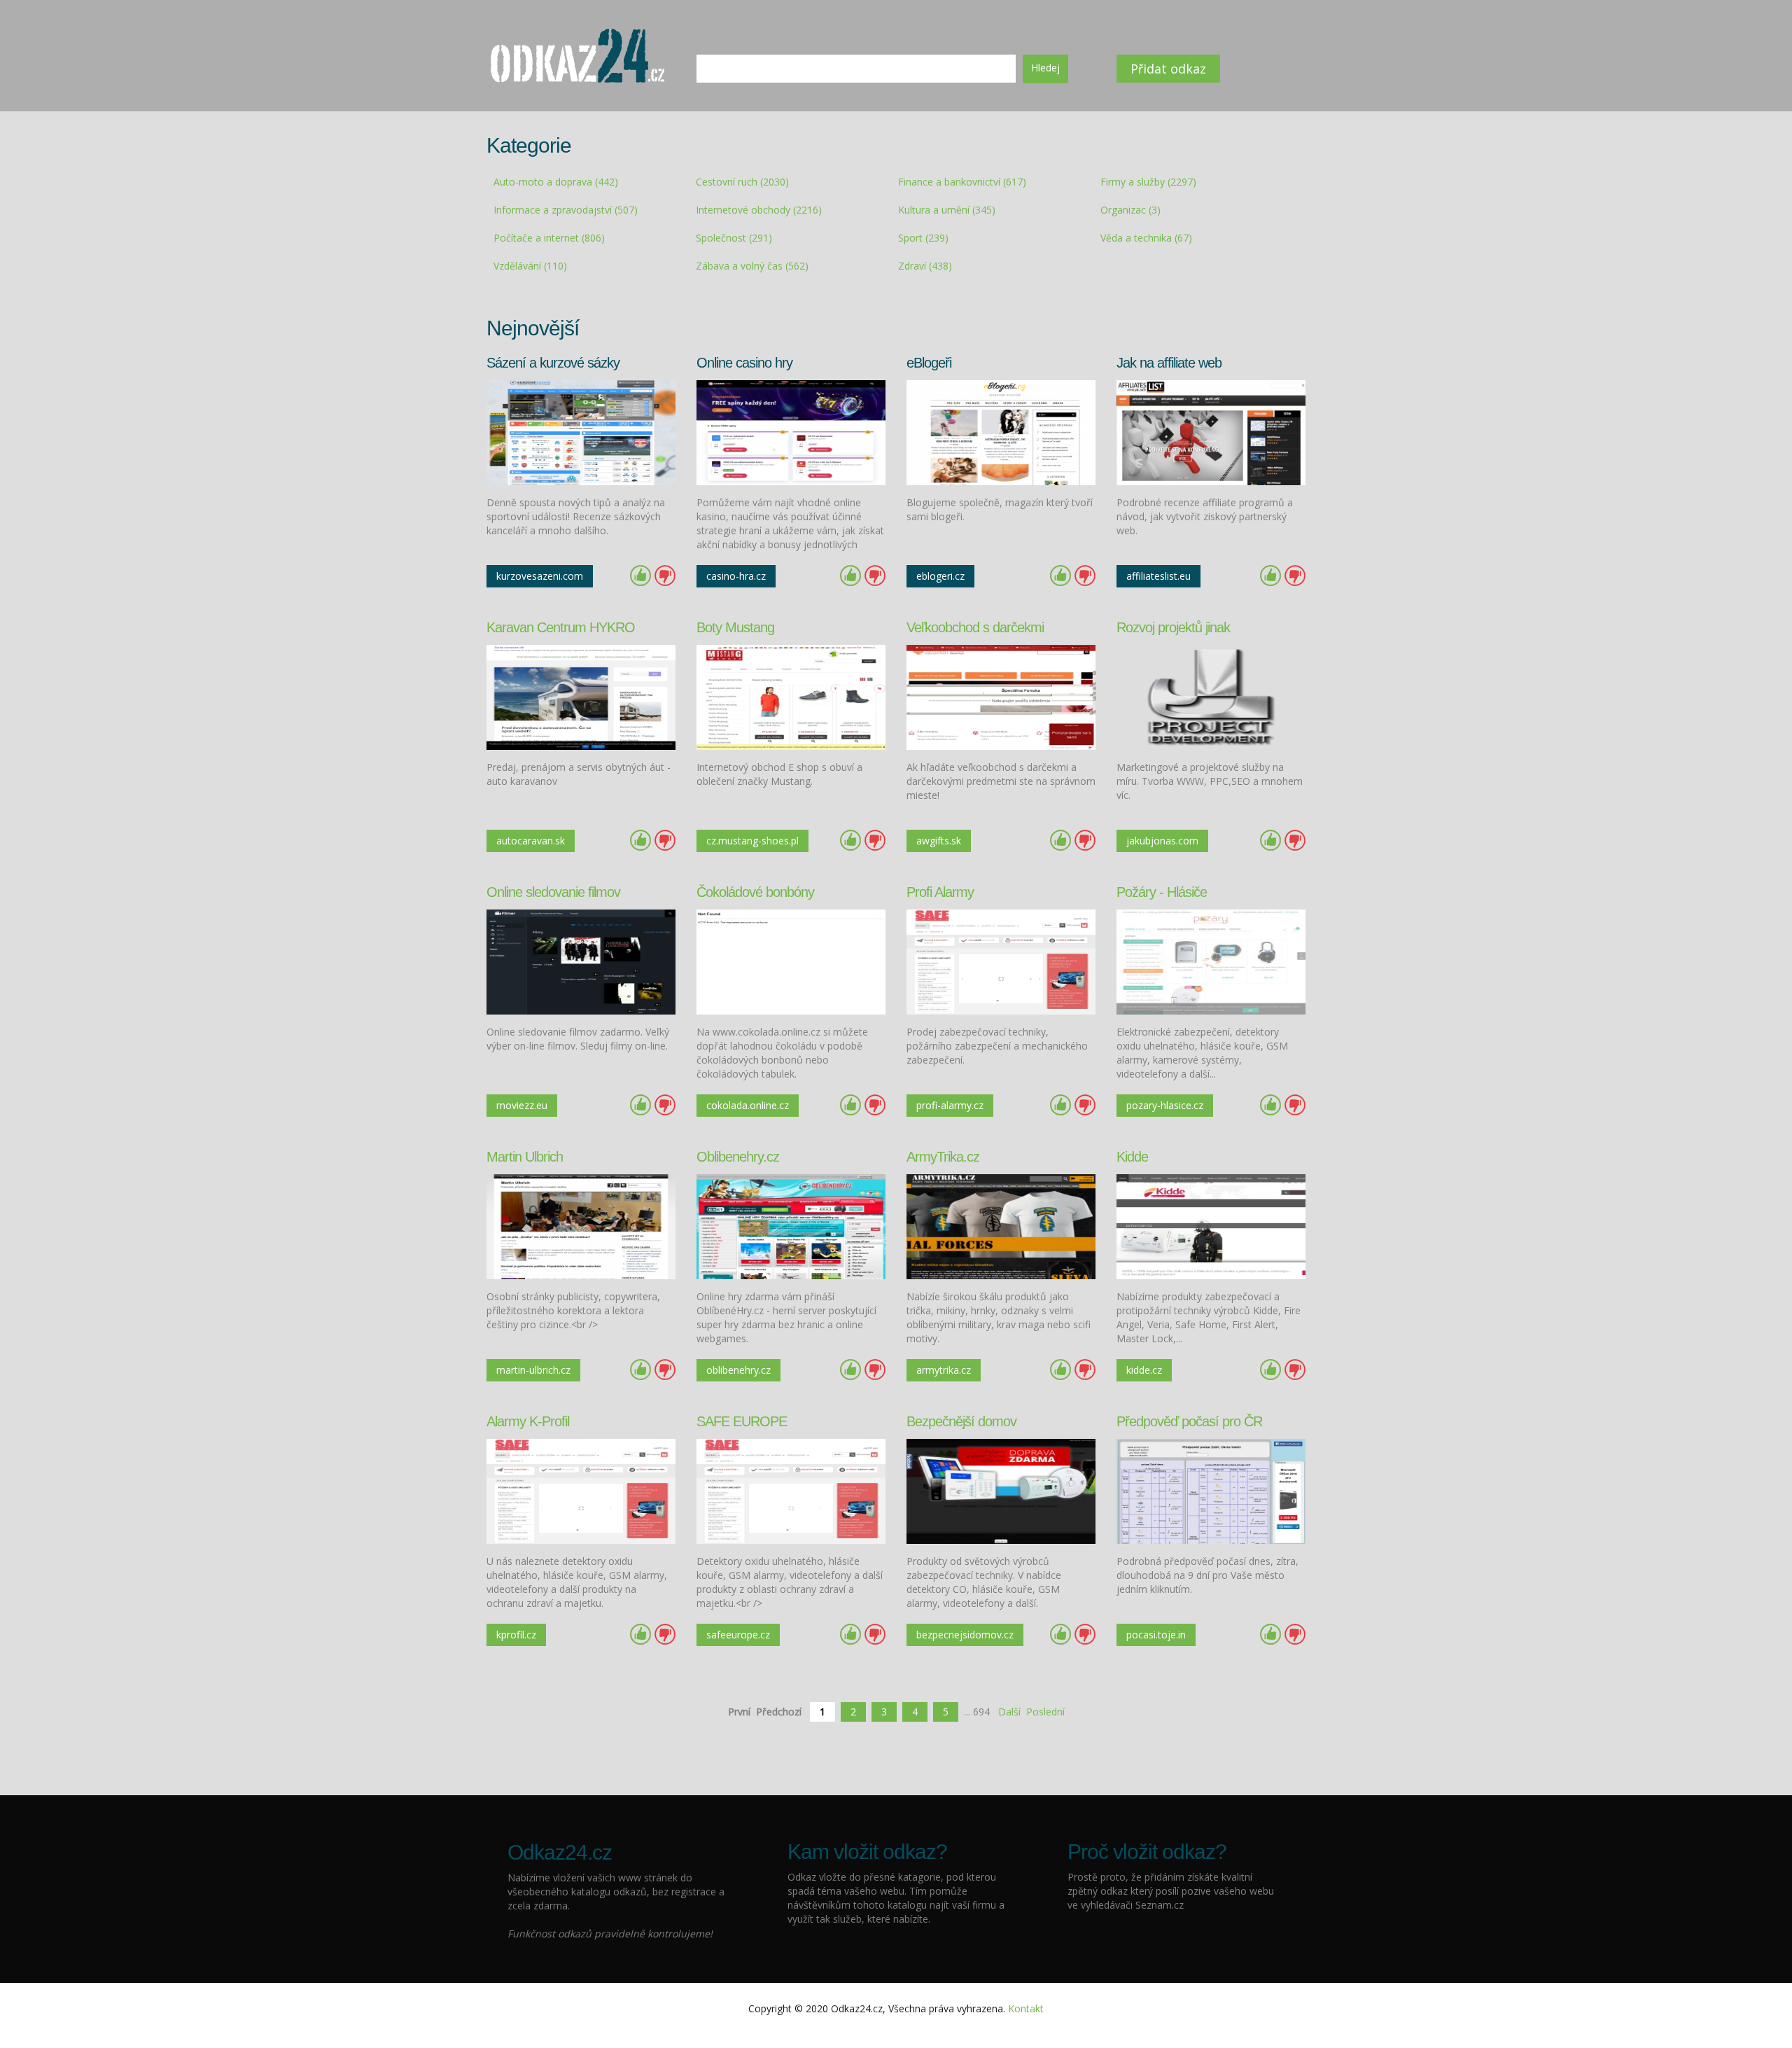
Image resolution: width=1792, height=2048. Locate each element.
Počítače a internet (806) (549, 238)
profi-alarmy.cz (950, 1105)
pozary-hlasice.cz (1165, 1105)
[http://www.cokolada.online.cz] (791, 961)
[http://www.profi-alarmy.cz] (1001, 961)
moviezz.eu (522, 1105)
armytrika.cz (944, 1370)
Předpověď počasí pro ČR (1189, 1421)
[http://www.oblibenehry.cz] (791, 1226)
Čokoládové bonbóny (755, 892)
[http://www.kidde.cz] (1211, 1226)
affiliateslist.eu (1158, 576)
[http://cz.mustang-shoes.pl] (791, 696)
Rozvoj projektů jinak (1173, 627)
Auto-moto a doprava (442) (556, 182)
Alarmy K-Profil (528, 1421)
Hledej (1045, 68)
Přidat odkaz (1168, 69)
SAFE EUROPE (742, 1421)
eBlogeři (929, 363)
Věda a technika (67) (1146, 238)
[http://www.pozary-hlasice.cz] (1211, 961)
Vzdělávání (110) (530, 266)
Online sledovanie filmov (553, 892)
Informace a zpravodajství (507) (566, 210)
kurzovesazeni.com (540, 576)
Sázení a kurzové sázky (553, 363)
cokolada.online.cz (748, 1105)
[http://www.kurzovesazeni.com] (581, 432)
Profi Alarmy (940, 892)
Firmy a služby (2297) (1148, 182)
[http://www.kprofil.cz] (581, 1490)
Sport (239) (923, 238)
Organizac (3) (1130, 210)
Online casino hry (744, 363)
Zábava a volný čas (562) (752, 266)
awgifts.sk (939, 841)
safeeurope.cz (738, 1635)
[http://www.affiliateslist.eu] (1211, 432)
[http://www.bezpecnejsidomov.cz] (1001, 1490)
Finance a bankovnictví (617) (962, 182)
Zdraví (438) (925, 266)
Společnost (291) (734, 238)
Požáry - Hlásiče (1162, 892)
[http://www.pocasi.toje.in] (1211, 1490)
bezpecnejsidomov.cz (965, 1635)
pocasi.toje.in (1156, 1635)
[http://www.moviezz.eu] (581, 961)
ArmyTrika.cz (943, 1157)
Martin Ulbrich (525, 1157)
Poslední (1045, 1712)
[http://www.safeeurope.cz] (791, 1490)
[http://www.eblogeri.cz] (1001, 432)
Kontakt (1026, 2008)
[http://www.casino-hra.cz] (791, 432)
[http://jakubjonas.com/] (1211, 696)
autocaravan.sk (531, 841)
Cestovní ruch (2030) (742, 182)
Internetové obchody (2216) (759, 210)
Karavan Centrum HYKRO (561, 627)
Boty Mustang (735, 627)
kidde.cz (1144, 1370)
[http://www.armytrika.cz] (1001, 1226)
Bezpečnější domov (961, 1421)
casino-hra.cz (736, 576)
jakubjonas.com (1162, 841)
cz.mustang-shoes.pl (752, 841)
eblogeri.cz (940, 576)
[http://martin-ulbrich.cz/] (581, 1226)
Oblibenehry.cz (738, 1157)
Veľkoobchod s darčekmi (975, 627)
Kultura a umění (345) (947, 210)
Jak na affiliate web (1169, 363)
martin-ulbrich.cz (533, 1370)
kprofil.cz (516, 1635)
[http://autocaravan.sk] (581, 696)
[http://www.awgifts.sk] (1001, 696)
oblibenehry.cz (738, 1370)
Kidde (1132, 1157)
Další (1009, 1712)
